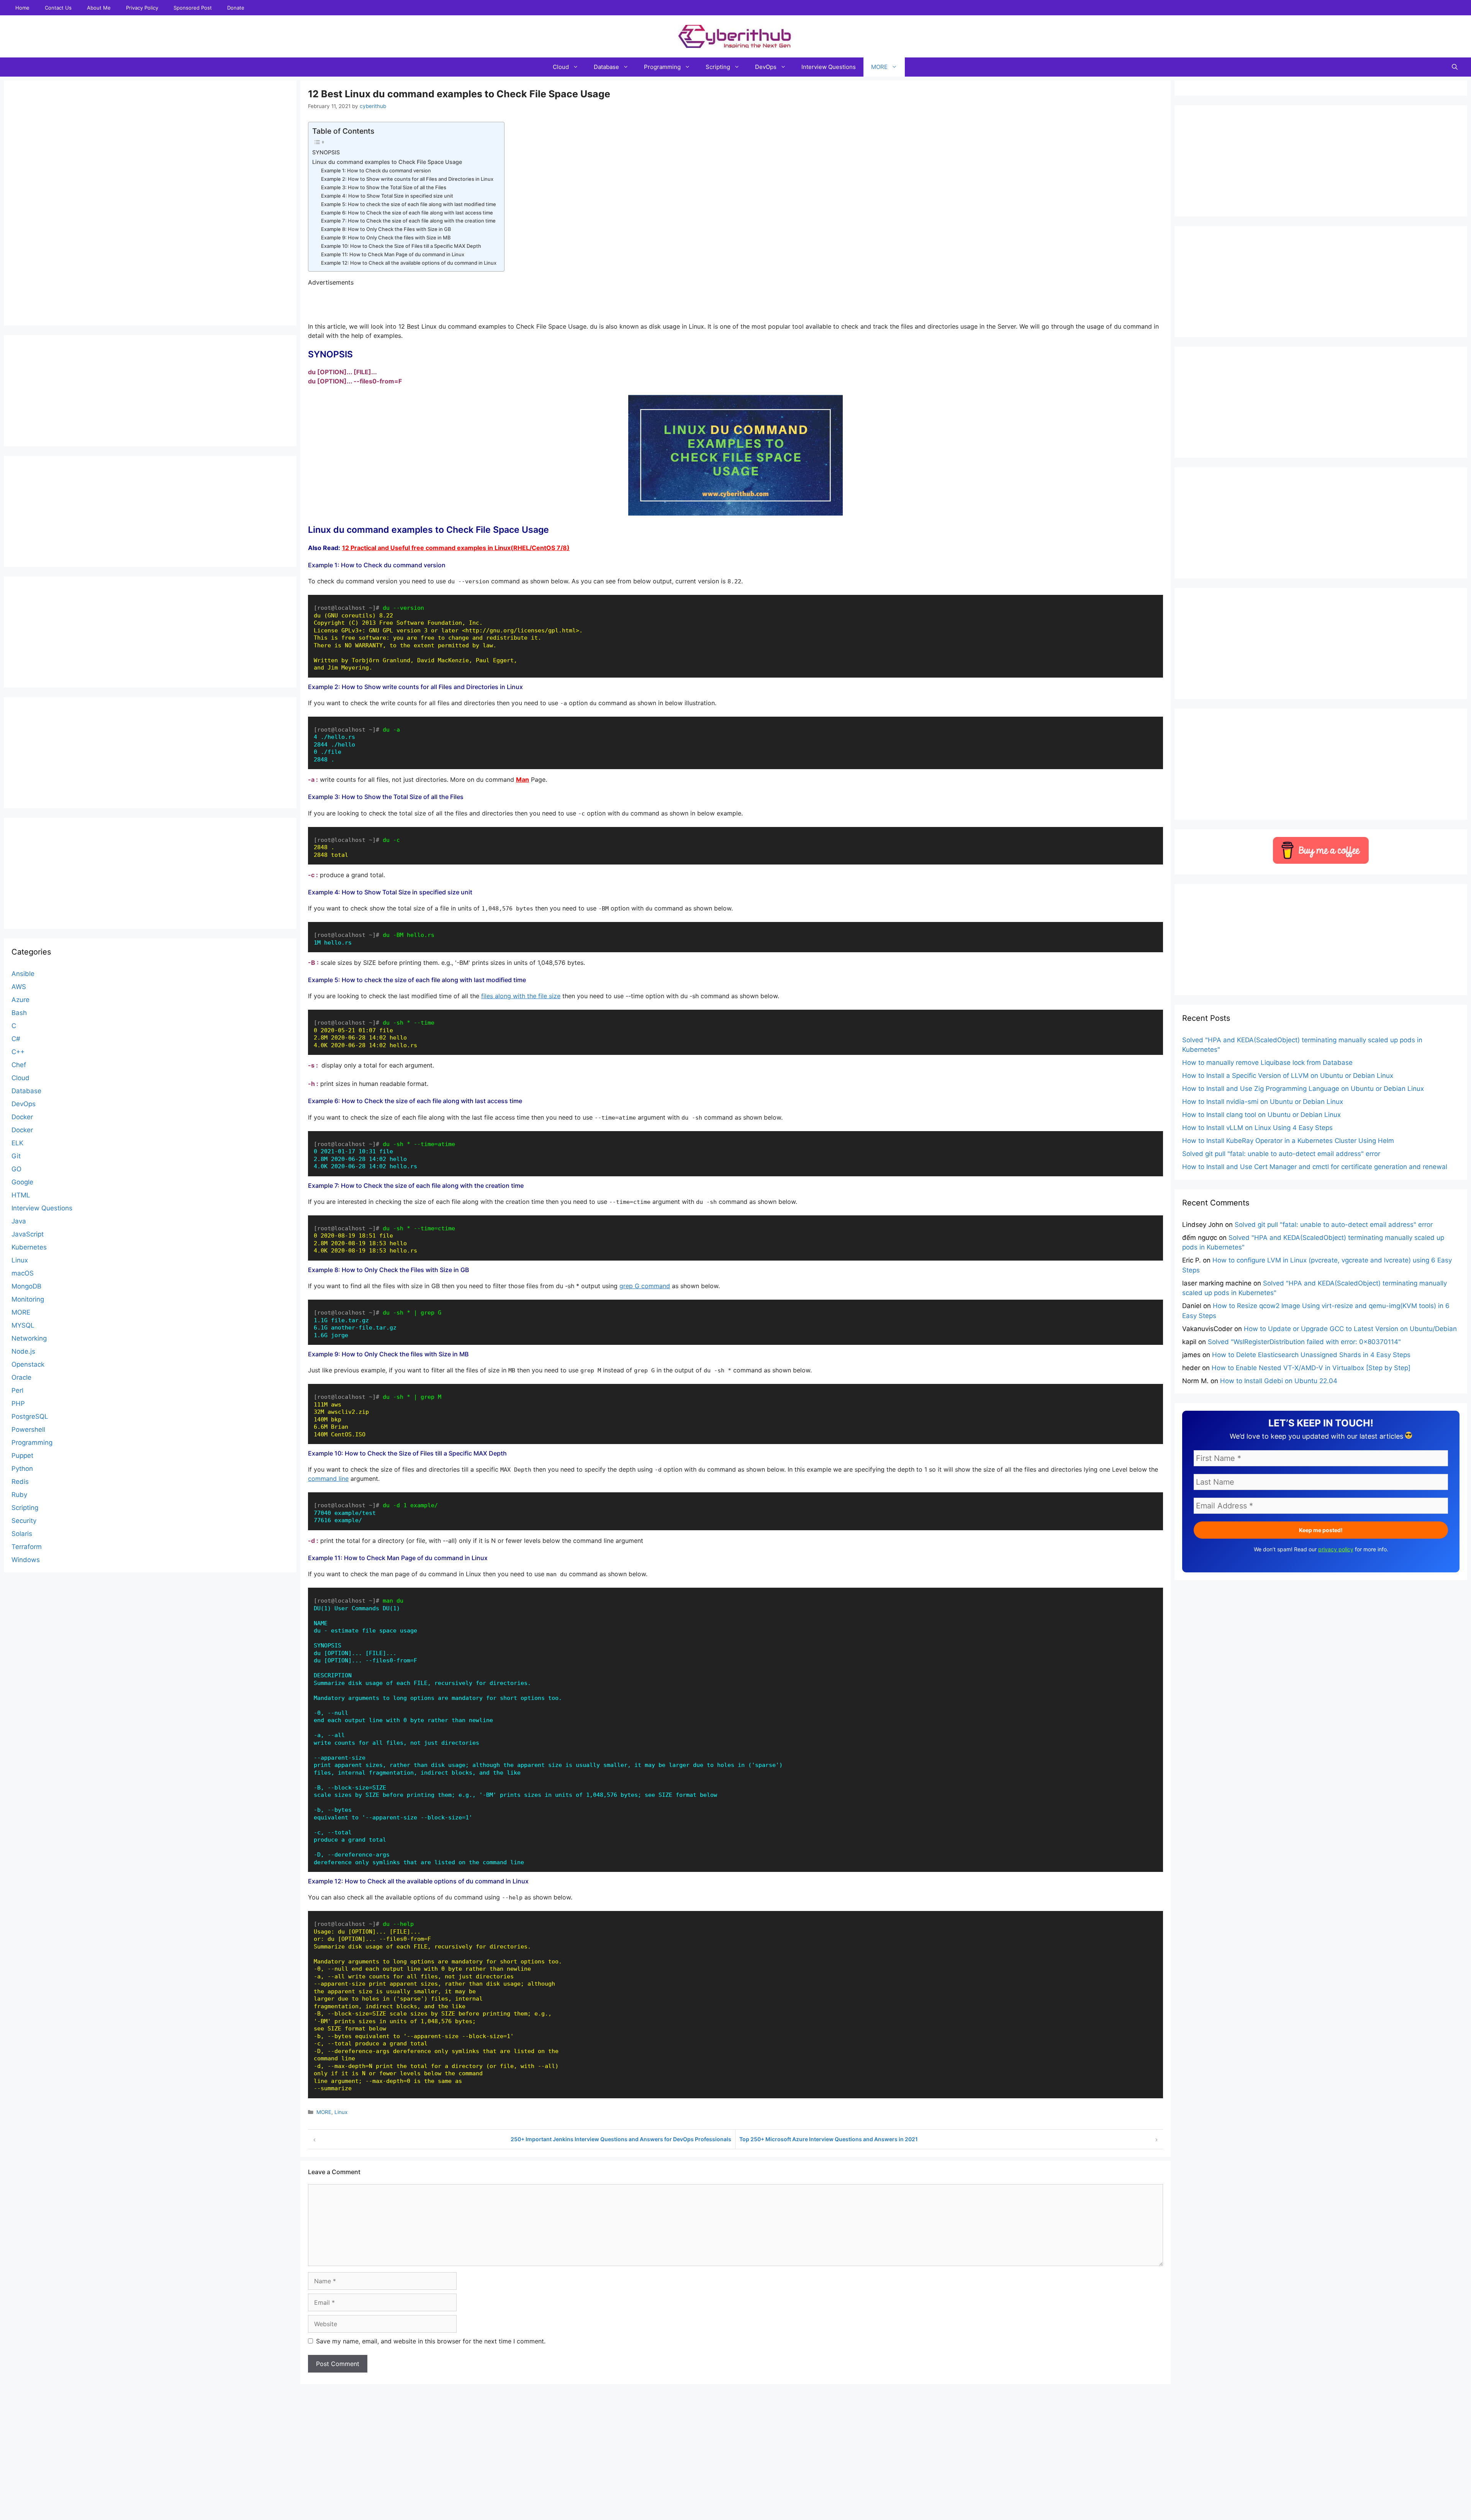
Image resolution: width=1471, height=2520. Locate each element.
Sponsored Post (193, 8)
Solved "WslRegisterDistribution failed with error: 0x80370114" (1304, 1342)
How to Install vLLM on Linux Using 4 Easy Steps (1257, 1128)
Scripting (718, 67)
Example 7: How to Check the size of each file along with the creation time (408, 221)
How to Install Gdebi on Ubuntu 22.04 (1279, 1381)
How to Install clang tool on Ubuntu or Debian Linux (1261, 1115)
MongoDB (26, 1286)
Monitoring (28, 1299)
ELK (17, 1143)
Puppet (22, 1456)
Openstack (28, 1364)
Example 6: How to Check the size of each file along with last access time (407, 213)
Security (24, 1521)
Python (22, 1469)
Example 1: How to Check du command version (376, 170)
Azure (20, 1000)
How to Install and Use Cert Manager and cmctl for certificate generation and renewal (1315, 1167)
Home (22, 8)
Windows (26, 1560)
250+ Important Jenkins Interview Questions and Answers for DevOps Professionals (621, 2139)
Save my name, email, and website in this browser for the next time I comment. (431, 2341)
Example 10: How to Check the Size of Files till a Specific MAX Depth (401, 246)
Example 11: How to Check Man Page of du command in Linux (393, 254)
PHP (18, 1403)
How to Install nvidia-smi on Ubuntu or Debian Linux (1263, 1102)
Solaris (22, 1534)
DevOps (766, 67)
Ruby (19, 1495)
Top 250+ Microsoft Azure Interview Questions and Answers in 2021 (829, 2139)
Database (606, 67)
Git (16, 1156)
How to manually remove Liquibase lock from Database (1267, 1063)
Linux (341, 2112)
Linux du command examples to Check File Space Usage (387, 162)
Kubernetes (29, 1247)
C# (16, 1039)
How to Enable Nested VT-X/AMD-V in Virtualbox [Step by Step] (1311, 1368)
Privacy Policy (142, 8)
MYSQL (23, 1325)
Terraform (27, 1547)
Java (19, 1221)
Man (523, 779)
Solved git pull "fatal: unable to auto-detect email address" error (1281, 1154)
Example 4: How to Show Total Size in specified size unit (387, 196)
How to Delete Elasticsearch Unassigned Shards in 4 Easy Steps (1311, 1355)
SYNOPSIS (326, 152)
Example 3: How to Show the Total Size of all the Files (384, 187)
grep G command (645, 1286)
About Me (99, 8)
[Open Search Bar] (1455, 67)
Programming (662, 67)
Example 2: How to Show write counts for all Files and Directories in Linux (407, 179)
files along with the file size (521, 996)
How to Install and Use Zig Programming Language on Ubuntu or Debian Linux (1303, 1089)
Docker (22, 1117)
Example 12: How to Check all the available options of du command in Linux (409, 263)
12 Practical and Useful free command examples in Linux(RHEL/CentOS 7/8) (456, 548)
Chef (19, 1065)
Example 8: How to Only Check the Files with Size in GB (386, 229)
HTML (21, 1195)
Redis (20, 1482)
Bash (19, 1013)
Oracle (21, 1377)
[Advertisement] (735, 2503)
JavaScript (28, 1234)
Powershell (28, 1429)
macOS (23, 1273)
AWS (19, 987)
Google (22, 1182)
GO (16, 1169)
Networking (29, 1338)
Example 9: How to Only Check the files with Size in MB (386, 237)
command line (328, 1479)
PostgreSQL (30, 1416)
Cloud (561, 67)
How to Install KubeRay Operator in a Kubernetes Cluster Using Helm (1288, 1141)
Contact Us (58, 8)
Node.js (23, 1351)
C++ (18, 1052)
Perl (17, 1390)
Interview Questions (829, 67)
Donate (236, 8)
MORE (879, 67)
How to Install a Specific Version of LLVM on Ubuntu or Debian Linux (1288, 1076)
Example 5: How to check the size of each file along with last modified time (409, 204)
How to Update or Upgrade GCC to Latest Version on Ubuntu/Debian (1350, 1329)
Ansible (23, 974)
